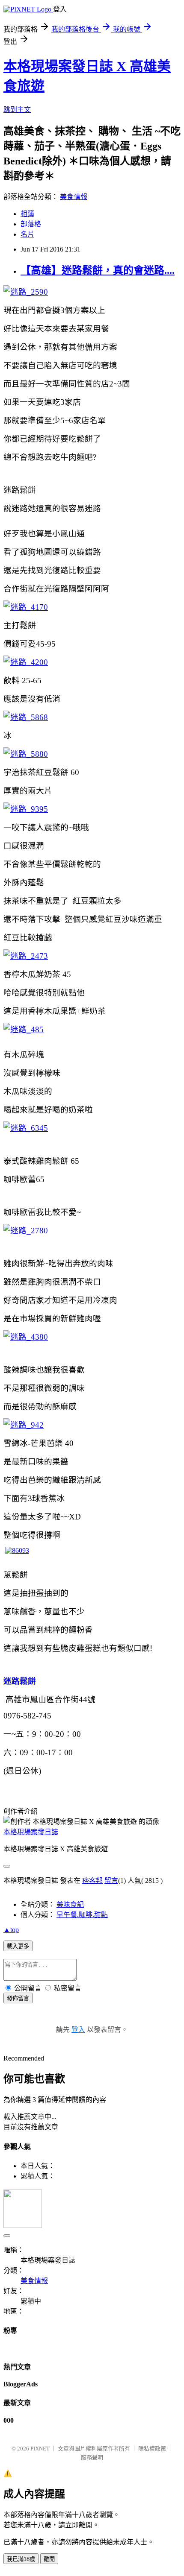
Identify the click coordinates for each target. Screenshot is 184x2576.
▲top (11, 1930)
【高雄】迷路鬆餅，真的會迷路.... (98, 270)
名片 (27, 234)
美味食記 (70, 1904)
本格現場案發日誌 (31, 1832)
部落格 (31, 224)
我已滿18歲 (21, 2559)
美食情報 (74, 197)
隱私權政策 (152, 2449)
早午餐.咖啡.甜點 (82, 1915)
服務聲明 (92, 2457)
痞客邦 (92, 1881)
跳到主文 (17, 110)
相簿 (27, 214)
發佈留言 (18, 1998)
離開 (49, 2559)
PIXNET (40, 2449)
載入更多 (18, 1946)
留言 (111, 1881)
